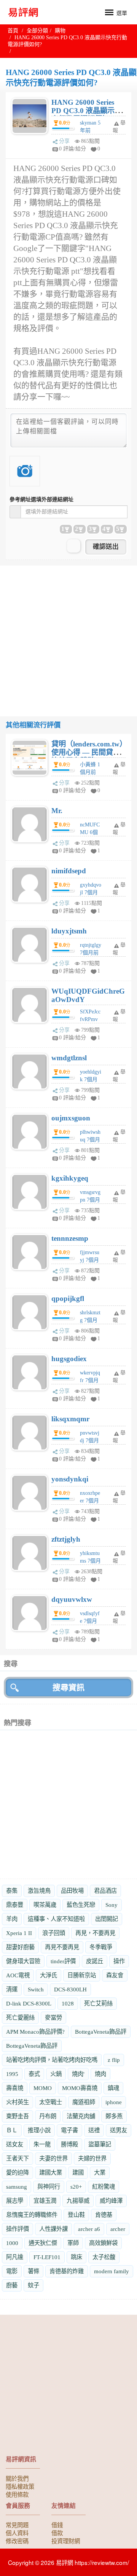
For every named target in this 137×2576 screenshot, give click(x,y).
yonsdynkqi (70, 1479)
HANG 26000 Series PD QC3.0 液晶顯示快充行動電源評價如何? (87, 115)
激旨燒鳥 (39, 1891)
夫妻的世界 (53, 2158)
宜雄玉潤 (45, 2201)
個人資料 (17, 2533)
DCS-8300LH (70, 1989)
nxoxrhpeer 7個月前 (90, 1501)
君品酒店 (105, 1891)
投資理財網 (66, 2541)
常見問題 (17, 2525)
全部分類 (37, 31)
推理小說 (39, 2130)
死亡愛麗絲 (20, 2017)
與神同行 (49, 2187)
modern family (112, 2271)
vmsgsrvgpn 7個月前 (90, 1200)
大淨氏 (49, 1975)
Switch (36, 1989)
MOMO (43, 2088)
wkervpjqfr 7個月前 (90, 1380)
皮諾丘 (95, 1961)
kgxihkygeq (70, 1178)
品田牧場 (72, 1891)
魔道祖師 (84, 2102)
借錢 (57, 2525)
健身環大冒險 (23, 1961)
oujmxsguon (71, 1118)
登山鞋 (76, 2215)
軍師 (73, 2243)
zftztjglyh (66, 1539)
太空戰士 (51, 2102)
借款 (57, 2533)
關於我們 (17, 2478)
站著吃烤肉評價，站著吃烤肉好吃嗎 (52, 2060)
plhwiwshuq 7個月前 (90, 1140)
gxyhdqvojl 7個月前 (91, 892)
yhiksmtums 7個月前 (90, 1561)
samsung (17, 2187)
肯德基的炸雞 (67, 2271)
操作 (119, 1961)
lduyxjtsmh (69, 931)
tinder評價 (63, 1961)
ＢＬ (12, 2130)
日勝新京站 (82, 1975)
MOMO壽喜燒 (80, 2088)
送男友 (119, 2130)
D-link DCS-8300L (29, 2003)
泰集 (12, 1891)
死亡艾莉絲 (98, 2003)
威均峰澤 (111, 2201)
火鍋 (56, 2074)
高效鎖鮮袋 (103, 2243)
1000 (12, 2243)
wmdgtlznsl (69, 1058)
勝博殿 (69, 2144)
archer (118, 2229)
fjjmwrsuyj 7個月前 (90, 1260)
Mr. (57, 811)
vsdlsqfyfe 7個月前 (90, 1621)
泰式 (34, 2074)
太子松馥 (104, 2257)
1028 (68, 2003)
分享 (64, 141)
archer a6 (89, 2229)
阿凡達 (15, 2257)
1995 (12, 2074)
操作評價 (18, 2229)
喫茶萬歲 (45, 1905)
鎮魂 (113, 2088)
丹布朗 (48, 2116)
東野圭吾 (18, 2116)
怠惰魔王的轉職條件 (32, 2215)
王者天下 (18, 2158)
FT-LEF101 (47, 2257)
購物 (60, 31)
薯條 (33, 2271)
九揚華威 (78, 2201)
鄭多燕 (114, 2116)
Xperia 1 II (19, 1933)
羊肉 (12, 1919)
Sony (112, 1905)
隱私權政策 (20, 2486)
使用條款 (17, 2494)
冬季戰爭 (101, 1947)
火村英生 (18, 2102)
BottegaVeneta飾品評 (101, 2032)
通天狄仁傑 (43, 2243)
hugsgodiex (69, 1359)
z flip (114, 2060)
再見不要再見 (62, 1947)
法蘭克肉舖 (81, 2116)
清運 (12, 1989)
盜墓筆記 (100, 2144)
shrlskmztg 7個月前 (90, 1320)
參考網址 (41, 499)
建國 (78, 2173)
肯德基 (104, 2215)
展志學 (15, 2201)
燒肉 (100, 2074)
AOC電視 (18, 1975)
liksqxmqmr (70, 1419)
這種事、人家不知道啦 (56, 1919)
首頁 (13, 31)
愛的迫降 (18, 2173)
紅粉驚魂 (104, 2187)
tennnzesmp (70, 1238)
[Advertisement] (68, 634)
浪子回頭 (54, 1933)
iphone (114, 2102)
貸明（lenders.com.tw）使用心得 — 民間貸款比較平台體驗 (87, 752)
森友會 (115, 1975)
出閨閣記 (107, 1919)
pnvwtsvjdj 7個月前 (90, 1441)
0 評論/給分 (72, 149)
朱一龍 (42, 2144)
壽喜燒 (15, 2088)
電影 (12, 2271)
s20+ (76, 2187)
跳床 (76, 2257)
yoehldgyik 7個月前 (91, 1079)
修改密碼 (17, 2541)
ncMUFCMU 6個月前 (90, 832)
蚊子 (33, 2285)
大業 (100, 2173)
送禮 (94, 2130)
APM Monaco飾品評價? (35, 2032)
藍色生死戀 (81, 1905)
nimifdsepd (69, 871)
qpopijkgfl (68, 1298)
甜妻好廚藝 (20, 1947)
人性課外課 (53, 2229)
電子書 (69, 2130)
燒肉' (78, 2074)
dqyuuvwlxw (72, 1599)
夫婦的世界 (92, 2158)
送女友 (15, 2144)
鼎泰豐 (15, 1905)
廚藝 (12, 2285)
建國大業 (51, 2173)
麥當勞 (53, 2017)
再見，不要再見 (95, 1933)
